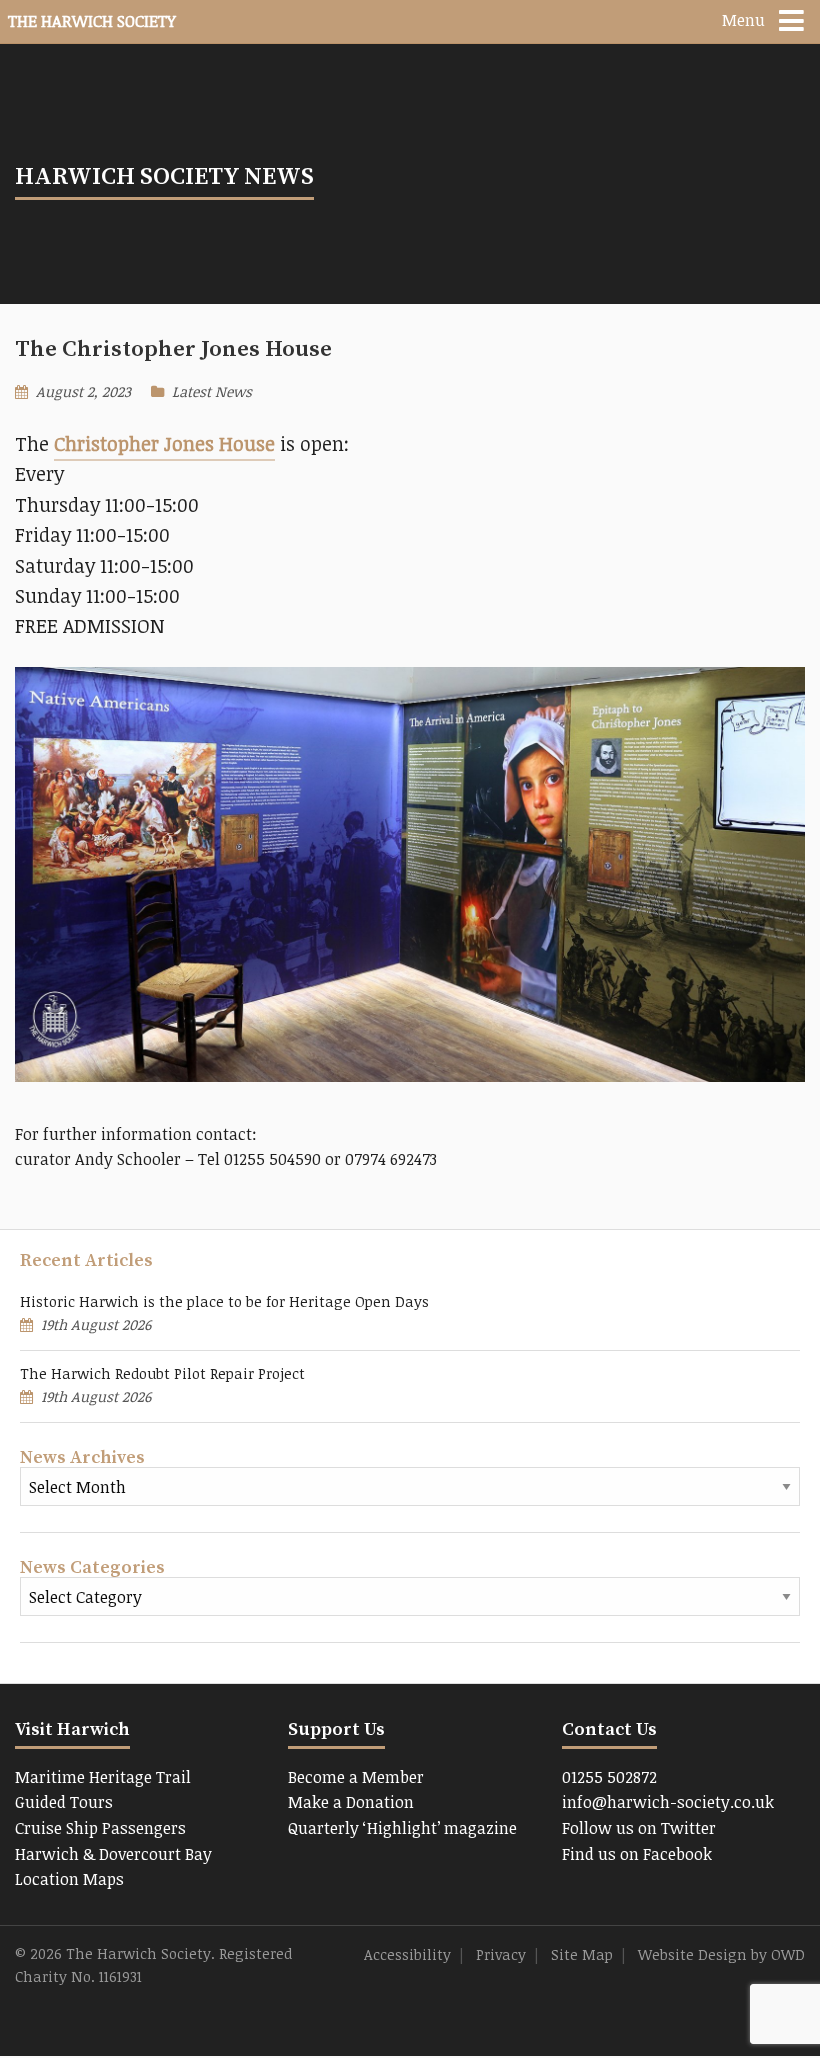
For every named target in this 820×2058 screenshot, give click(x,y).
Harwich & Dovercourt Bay (113, 1854)
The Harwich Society (92, 21)
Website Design (692, 1954)
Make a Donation (351, 1802)
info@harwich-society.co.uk (668, 1802)
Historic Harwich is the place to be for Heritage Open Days (224, 1301)
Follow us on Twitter (639, 1828)
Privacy (501, 1954)
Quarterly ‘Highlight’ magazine (402, 1828)
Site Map (582, 1954)
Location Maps (69, 1879)
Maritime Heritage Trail (103, 1777)
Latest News (212, 391)
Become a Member (356, 1777)
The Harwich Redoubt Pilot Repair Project (162, 1373)
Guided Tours (64, 1802)
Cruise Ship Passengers (100, 1828)
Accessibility (407, 1954)
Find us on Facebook (637, 1854)
